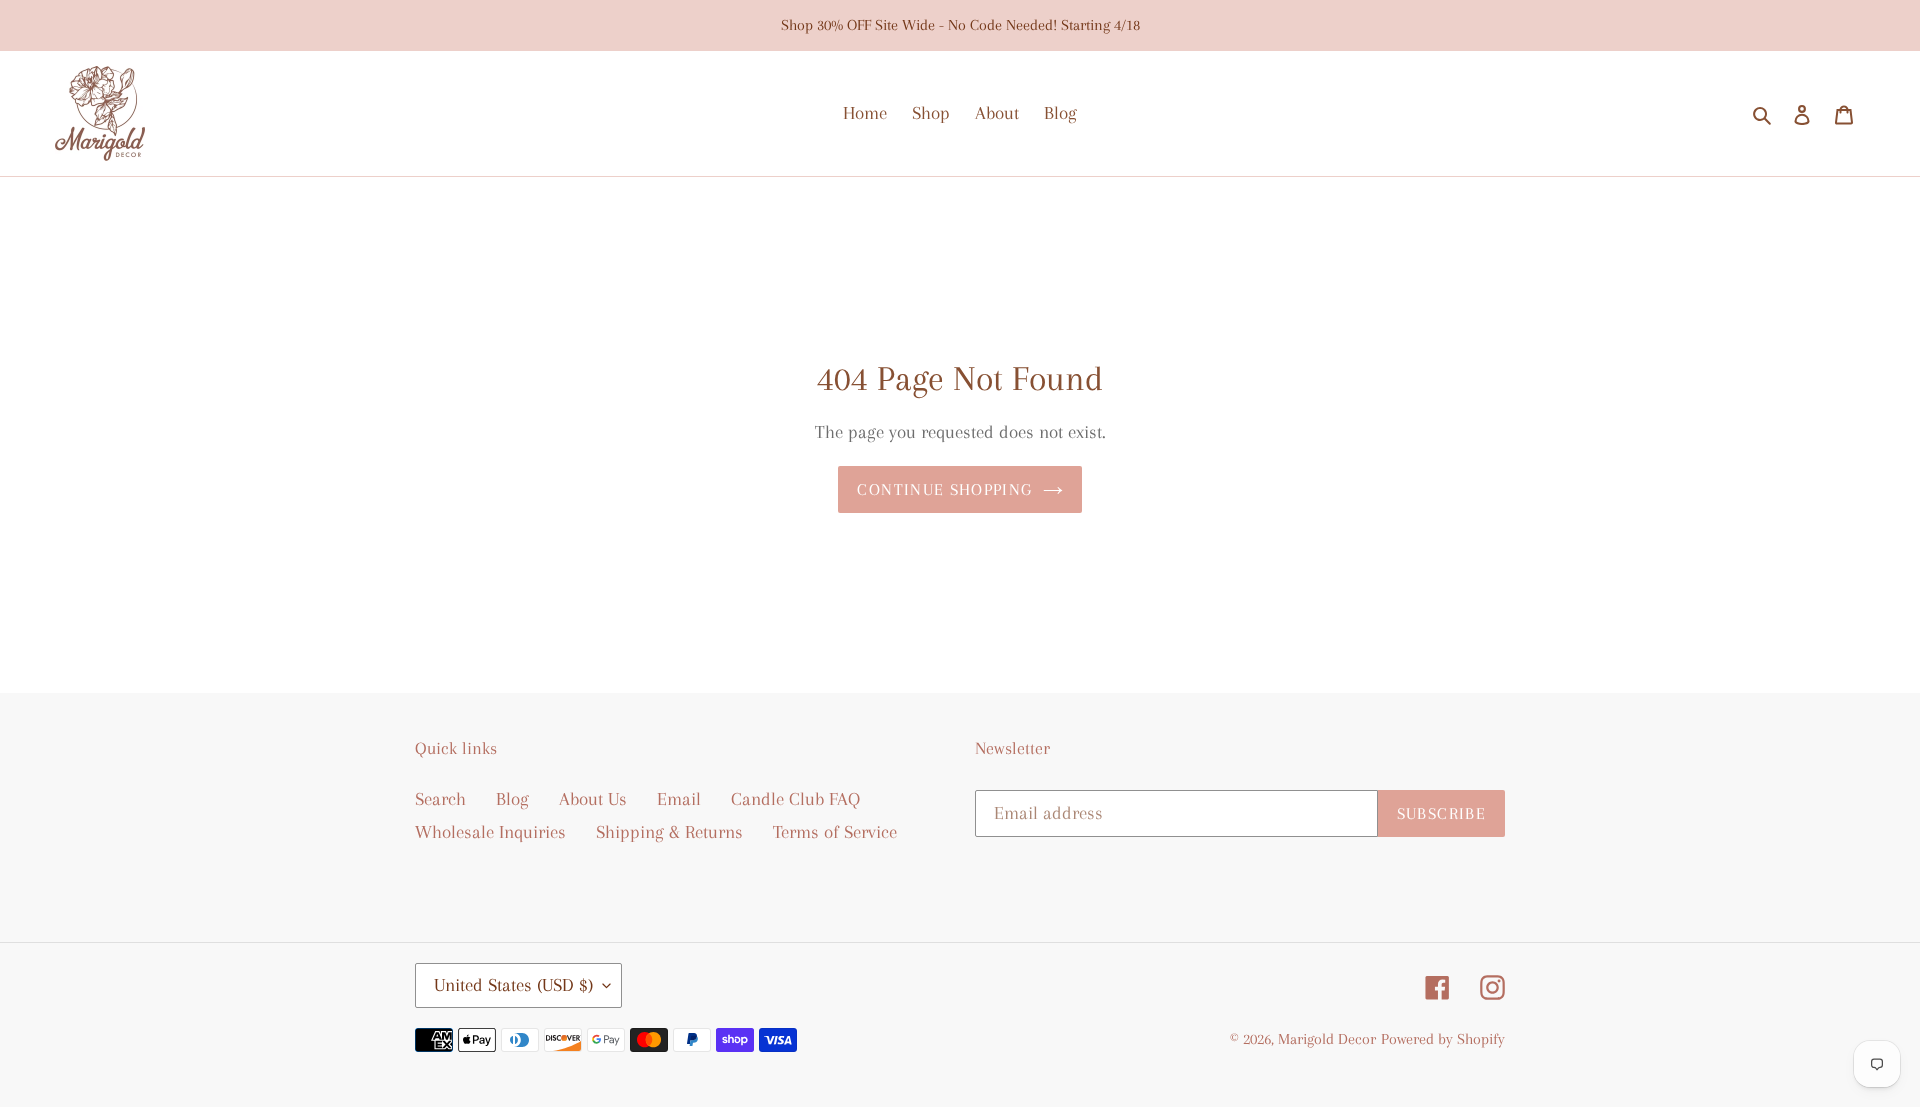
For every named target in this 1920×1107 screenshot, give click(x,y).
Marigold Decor (1327, 1039)
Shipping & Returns (669, 832)
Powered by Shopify (1443, 1039)
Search (440, 799)
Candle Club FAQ (795, 799)
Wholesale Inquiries (490, 832)
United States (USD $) (513, 985)
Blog (512, 799)
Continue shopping (944, 489)
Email (679, 799)
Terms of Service (835, 832)
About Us (593, 799)
